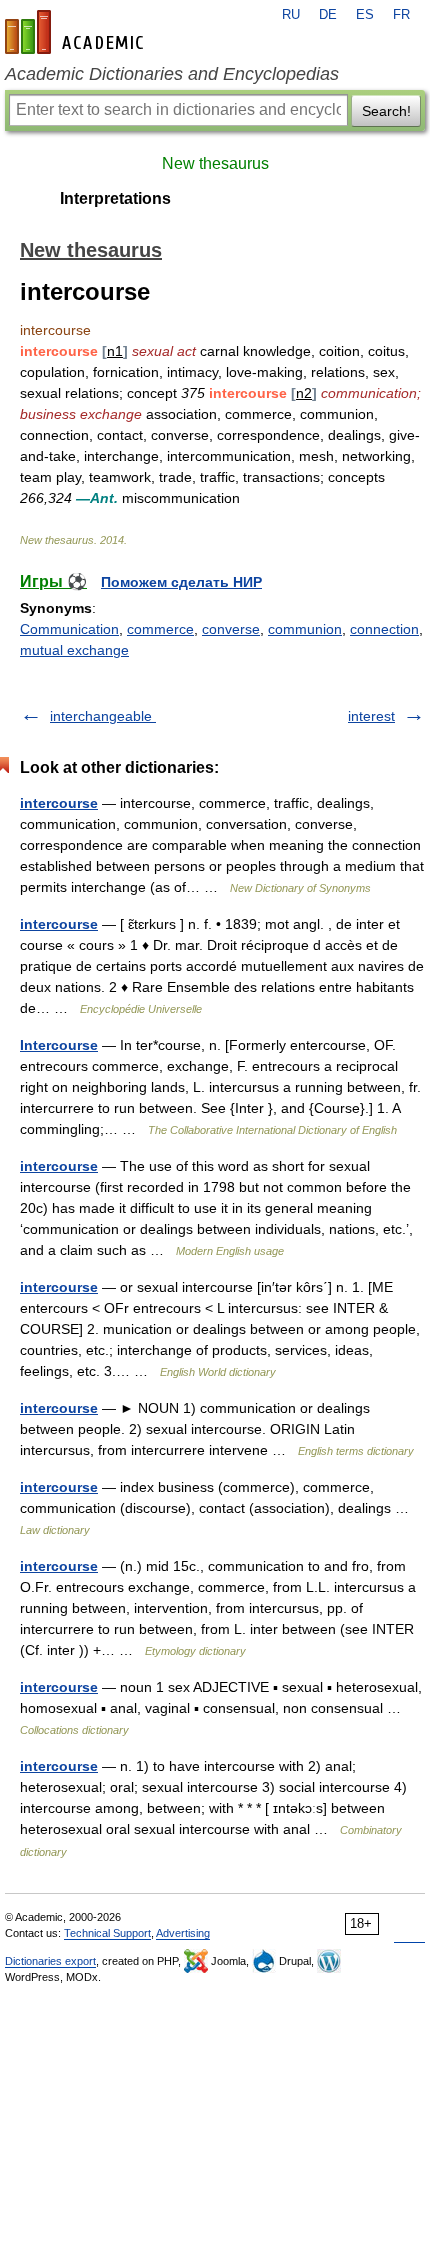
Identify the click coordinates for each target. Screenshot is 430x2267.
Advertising (183, 1933)
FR (401, 15)
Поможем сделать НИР (181, 582)
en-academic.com (77, 32)
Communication (69, 629)
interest (371, 716)
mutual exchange (74, 650)
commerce (160, 629)
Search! (386, 111)
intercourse (59, 803)
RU (291, 15)
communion (305, 629)
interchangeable (103, 716)
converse (231, 629)
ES (365, 15)
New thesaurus (215, 163)
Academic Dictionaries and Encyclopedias (172, 74)
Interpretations (115, 198)
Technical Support (107, 1933)
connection (384, 629)
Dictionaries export (50, 1961)
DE (328, 15)
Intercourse (59, 1045)
